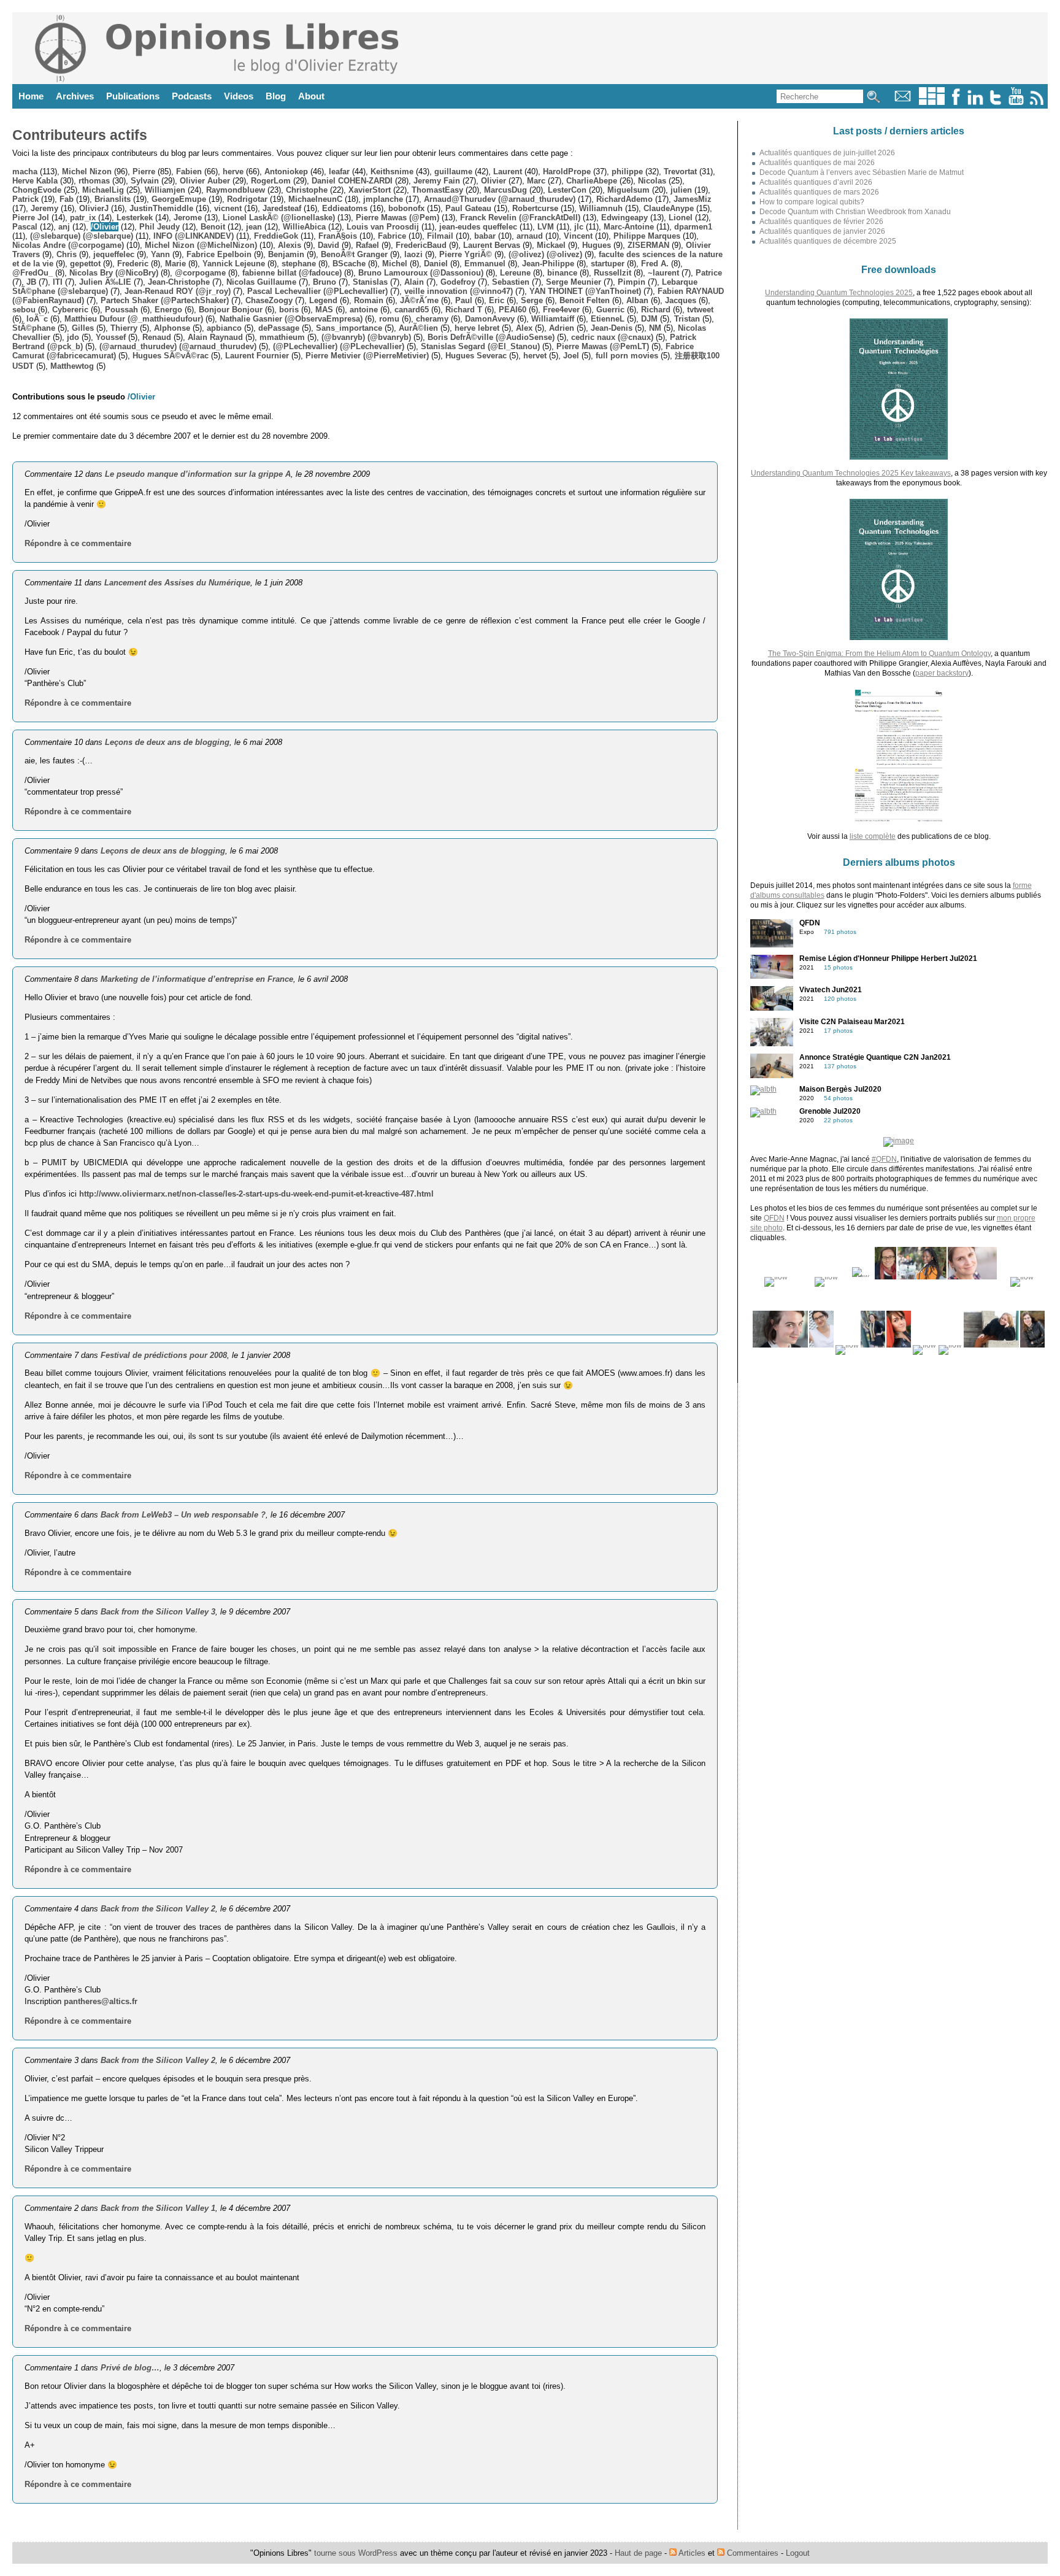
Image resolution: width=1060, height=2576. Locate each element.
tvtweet (700, 310)
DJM (649, 319)
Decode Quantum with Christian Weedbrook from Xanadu (855, 212)
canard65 (412, 310)
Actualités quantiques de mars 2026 (819, 192)
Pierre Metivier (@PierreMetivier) (367, 356)
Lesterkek (135, 218)
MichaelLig (103, 190)
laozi (413, 254)
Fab (67, 199)
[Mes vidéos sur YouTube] (1016, 102)
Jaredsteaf (282, 208)
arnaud (530, 236)
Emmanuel (485, 264)
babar (485, 236)
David (328, 245)
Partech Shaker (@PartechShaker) (165, 300)
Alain (414, 282)
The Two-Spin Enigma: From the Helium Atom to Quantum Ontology (879, 654)
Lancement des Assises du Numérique (177, 583)
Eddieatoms (345, 208)
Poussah (121, 310)
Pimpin (632, 282)
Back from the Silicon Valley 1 (158, 2208)
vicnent (228, 208)
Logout (798, 2553)
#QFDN (884, 1159)
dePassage (279, 328)
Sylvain (145, 181)
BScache (349, 264)
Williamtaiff (553, 319)
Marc (536, 181)
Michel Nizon (87, 172)
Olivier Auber (205, 181)
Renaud (157, 337)
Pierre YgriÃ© (466, 254)
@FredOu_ (33, 273)
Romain (369, 300)
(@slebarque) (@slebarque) (82, 236)
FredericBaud (421, 245)
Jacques (681, 300)
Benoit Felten (585, 300)
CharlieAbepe (592, 181)
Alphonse (172, 328)
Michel (395, 264)
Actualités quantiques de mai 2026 (817, 163)
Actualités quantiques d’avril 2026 (816, 182)
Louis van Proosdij (383, 227)
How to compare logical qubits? (812, 202)
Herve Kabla (35, 181)
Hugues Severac (476, 356)
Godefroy (458, 282)
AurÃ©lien (418, 328)
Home (31, 96)
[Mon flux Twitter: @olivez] (996, 102)
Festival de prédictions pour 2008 (164, 1355)
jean (254, 227)
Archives (75, 96)
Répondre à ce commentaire (78, 543)
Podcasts (192, 96)
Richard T (464, 310)
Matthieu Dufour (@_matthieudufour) (134, 319)
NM (655, 328)
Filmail (440, 236)
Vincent (578, 236)
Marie (175, 264)
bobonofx (406, 208)
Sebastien (511, 282)
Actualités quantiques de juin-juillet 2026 (827, 153)
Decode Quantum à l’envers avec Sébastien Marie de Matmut (862, 172)
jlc (579, 227)
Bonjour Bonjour (231, 310)
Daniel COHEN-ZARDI (352, 181)
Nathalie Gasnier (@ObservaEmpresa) (291, 319)
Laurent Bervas (492, 245)
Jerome (188, 218)
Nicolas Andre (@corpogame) (68, 245)
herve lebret (477, 328)
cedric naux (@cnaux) (612, 337)
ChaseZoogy (269, 300)
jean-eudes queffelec (478, 227)
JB (31, 282)
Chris (67, 254)
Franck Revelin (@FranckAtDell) (520, 218)
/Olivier (105, 227)
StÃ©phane (34, 328)
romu (389, 319)
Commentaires (751, 2553)
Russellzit (613, 273)
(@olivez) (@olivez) (545, 254)
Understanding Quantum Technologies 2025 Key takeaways (851, 473)
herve (233, 172)
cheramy (432, 319)
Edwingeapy (624, 218)
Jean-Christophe (179, 282)
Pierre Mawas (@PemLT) (603, 346)
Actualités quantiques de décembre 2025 (828, 241)
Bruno (325, 282)
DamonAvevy (490, 319)
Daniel (436, 264)
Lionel (681, 218)
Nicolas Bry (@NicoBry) (114, 273)
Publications (133, 96)
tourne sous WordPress (357, 2553)
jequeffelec (114, 254)
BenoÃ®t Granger (354, 254)
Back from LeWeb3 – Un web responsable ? (183, 1515)
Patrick (25, 199)
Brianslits (113, 199)
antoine (364, 310)
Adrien (562, 328)
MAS (324, 310)
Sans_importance (349, 328)
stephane (299, 264)
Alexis (290, 245)
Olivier (494, 181)
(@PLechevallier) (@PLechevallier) (339, 346)
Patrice (709, 273)
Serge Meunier (574, 282)
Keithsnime (392, 172)
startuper (608, 264)
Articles (691, 2553)
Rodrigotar (247, 199)
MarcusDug (505, 190)
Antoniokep (286, 172)
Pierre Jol (31, 218)
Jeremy (44, 208)
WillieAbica (304, 227)
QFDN (774, 1218)
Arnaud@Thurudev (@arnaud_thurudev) (500, 199)
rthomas (94, 181)
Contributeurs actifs (80, 135)
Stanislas (370, 282)
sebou (24, 310)
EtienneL (608, 319)
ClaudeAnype (669, 208)
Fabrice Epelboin (219, 254)
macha (25, 172)
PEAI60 (513, 310)
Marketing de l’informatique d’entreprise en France (197, 979)
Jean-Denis (612, 328)
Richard (656, 310)
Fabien (189, 172)
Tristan (687, 319)
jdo (73, 337)
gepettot (85, 264)
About (311, 96)
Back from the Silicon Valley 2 (158, 1909)
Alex (524, 328)
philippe (627, 172)
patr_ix (83, 218)
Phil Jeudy (159, 227)
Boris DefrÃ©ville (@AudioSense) (491, 337)
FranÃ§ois (338, 236)
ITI (58, 282)
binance (562, 273)
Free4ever (561, 310)
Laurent (508, 172)
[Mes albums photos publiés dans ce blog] (932, 102)
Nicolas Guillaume (261, 282)
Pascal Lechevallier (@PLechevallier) (317, 291)
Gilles (83, 328)
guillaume (453, 172)
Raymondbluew (236, 190)
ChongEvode (37, 190)
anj (64, 227)
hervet (535, 356)
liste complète (873, 836)
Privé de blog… (130, 2368)
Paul (464, 300)
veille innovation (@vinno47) (459, 291)
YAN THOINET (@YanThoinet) (585, 291)
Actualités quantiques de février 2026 (821, 222)
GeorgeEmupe (179, 199)
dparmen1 (693, 227)
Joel (571, 356)
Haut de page (638, 2553)
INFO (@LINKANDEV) (194, 236)
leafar (339, 172)
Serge (532, 300)
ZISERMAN (648, 245)
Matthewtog (72, 366)
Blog (276, 96)
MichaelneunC (315, 199)
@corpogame (200, 273)
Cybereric (70, 310)
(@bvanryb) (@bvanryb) (366, 337)
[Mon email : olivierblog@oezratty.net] (903, 102)
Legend (323, 300)
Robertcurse (535, 208)
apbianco (224, 328)
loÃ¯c (37, 319)
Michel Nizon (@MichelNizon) (201, 245)
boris (289, 310)
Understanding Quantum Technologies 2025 (839, 293)
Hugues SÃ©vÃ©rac (171, 356)
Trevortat (680, 172)
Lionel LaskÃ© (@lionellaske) (279, 218)
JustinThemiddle (161, 208)
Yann (160, 254)
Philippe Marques (647, 236)
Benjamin (286, 254)
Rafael (367, 245)
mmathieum (282, 337)
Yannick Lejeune (234, 264)
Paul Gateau (468, 208)
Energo (168, 310)
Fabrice (392, 236)
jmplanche (383, 199)
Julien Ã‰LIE (105, 282)
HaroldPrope (567, 172)
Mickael (551, 245)
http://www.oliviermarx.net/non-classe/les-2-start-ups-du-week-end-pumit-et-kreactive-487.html (256, 1194)
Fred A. (655, 264)
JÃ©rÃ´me (419, 300)
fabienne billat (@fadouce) (292, 273)
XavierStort (370, 190)
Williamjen (165, 190)
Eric (497, 300)
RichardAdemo (624, 199)
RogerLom (271, 181)
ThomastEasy (437, 190)
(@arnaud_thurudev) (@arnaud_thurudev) (178, 346)
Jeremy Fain (437, 181)
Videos (239, 96)
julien (681, 190)
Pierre (144, 172)
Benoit (213, 227)
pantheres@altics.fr (101, 2001)
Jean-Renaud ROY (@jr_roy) (178, 291)
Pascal (25, 227)
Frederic (133, 264)
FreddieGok (276, 236)
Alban (637, 300)
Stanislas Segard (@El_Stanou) (480, 346)
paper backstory (942, 673)
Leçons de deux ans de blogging (167, 742)
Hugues (597, 245)
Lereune (515, 273)
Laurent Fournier (257, 356)
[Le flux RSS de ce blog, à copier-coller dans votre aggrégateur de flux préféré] (1038, 102)
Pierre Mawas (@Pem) (397, 218)
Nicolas (652, 181)
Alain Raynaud (215, 337)
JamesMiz (693, 199)
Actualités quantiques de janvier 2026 (822, 231)
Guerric (610, 310)
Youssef (111, 337)
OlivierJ (94, 208)
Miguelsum (628, 190)
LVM (546, 227)
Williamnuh (601, 208)
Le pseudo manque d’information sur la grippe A (198, 474)
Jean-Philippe (548, 264)
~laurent (663, 273)
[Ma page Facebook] (956, 102)
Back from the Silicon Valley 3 (158, 1612)
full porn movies (627, 356)
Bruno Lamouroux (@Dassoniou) (421, 273)
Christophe (307, 190)
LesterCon (567, 190)
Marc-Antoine (629, 227)
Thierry (124, 328)
